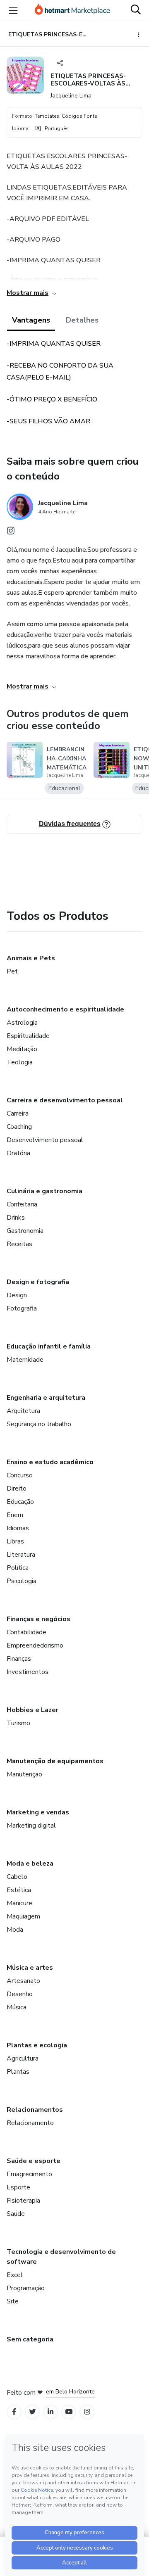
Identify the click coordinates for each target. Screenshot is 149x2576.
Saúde (16, 2214)
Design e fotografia (38, 1282)
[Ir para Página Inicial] (72, 10)
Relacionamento (30, 2123)
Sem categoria (30, 2339)
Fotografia (22, 1308)
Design (17, 1295)
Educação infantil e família (49, 1346)
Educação (20, 1502)
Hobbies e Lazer (32, 1710)
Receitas (19, 1244)
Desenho (20, 1994)
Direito (17, 1489)
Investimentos (28, 1672)
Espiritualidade (28, 1036)
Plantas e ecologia (37, 2045)
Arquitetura (23, 1411)
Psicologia (22, 1581)
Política (18, 1568)
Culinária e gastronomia (44, 1191)
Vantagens (31, 320)
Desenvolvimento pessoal (45, 1140)
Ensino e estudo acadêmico (50, 1462)
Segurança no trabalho (39, 1424)
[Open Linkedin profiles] (50, 2412)
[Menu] (13, 10)
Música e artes (30, 1968)
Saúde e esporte (34, 2161)
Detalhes (82, 320)
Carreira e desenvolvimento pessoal (65, 1100)
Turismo (18, 1723)
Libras (15, 1541)
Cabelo (17, 1877)
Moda (15, 1930)
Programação (26, 2288)
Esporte (18, 2187)
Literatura (21, 1555)
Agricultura (23, 2058)
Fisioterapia (23, 2201)
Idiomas (18, 1528)
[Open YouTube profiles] (69, 2412)
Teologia (20, 1062)
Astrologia (22, 1023)
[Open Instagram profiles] (87, 2412)
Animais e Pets (31, 958)
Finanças (19, 1659)
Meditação (22, 1049)
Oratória (18, 1153)
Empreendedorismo (35, 1645)
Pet (12, 971)
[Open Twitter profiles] (32, 2412)
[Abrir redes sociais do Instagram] (11, 533)
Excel (15, 2275)
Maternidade (25, 1360)
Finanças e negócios (38, 1619)
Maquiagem (23, 1916)
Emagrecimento (29, 2174)
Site (13, 2301)
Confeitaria (22, 1204)
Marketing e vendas (38, 1812)
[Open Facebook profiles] (14, 2412)
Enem (15, 1515)
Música (17, 2007)
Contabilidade (26, 1632)
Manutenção (24, 1774)
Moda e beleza (30, 1864)
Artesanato (23, 1981)
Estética (19, 1890)
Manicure (19, 1903)
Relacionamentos (35, 2110)
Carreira (18, 1113)
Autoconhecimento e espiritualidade (65, 1009)
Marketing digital (31, 1826)
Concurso (20, 1475)
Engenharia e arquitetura (46, 1398)
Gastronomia (25, 1231)
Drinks (16, 1218)
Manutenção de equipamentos (55, 1761)
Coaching (19, 1127)
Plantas (18, 2072)
